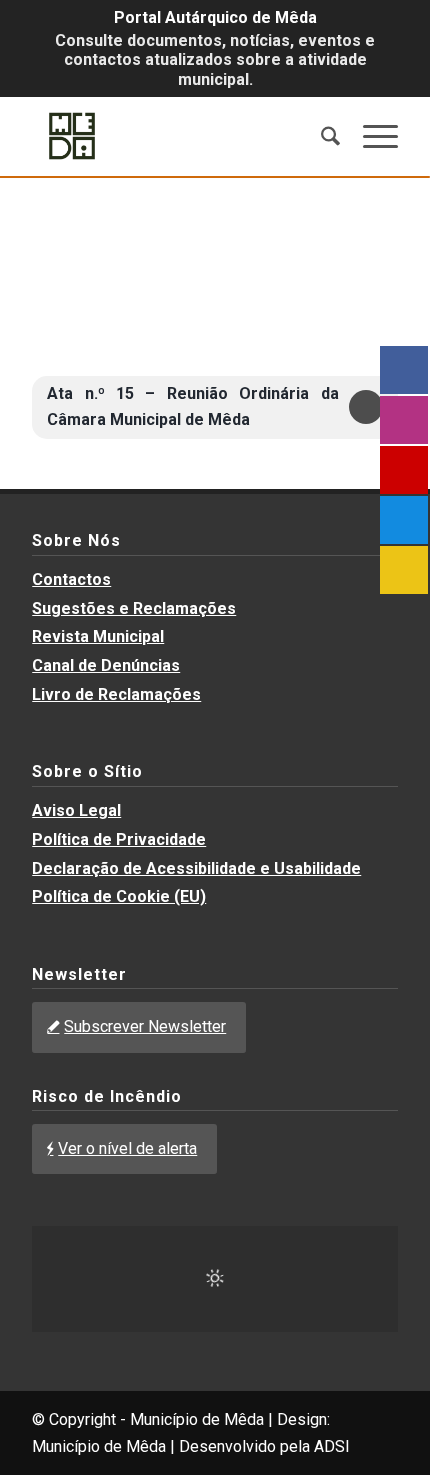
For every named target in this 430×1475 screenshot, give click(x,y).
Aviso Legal (76, 810)
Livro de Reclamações (116, 694)
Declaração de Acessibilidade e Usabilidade (196, 868)
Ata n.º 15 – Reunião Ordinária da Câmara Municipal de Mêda (193, 406)
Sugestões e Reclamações (134, 608)
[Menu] (370, 136)
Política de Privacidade (119, 839)
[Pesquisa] (321, 136)
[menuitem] (321, 136)
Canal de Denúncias (106, 665)
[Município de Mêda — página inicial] (178, 136)
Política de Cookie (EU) (119, 896)
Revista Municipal (98, 636)
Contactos (71, 579)
